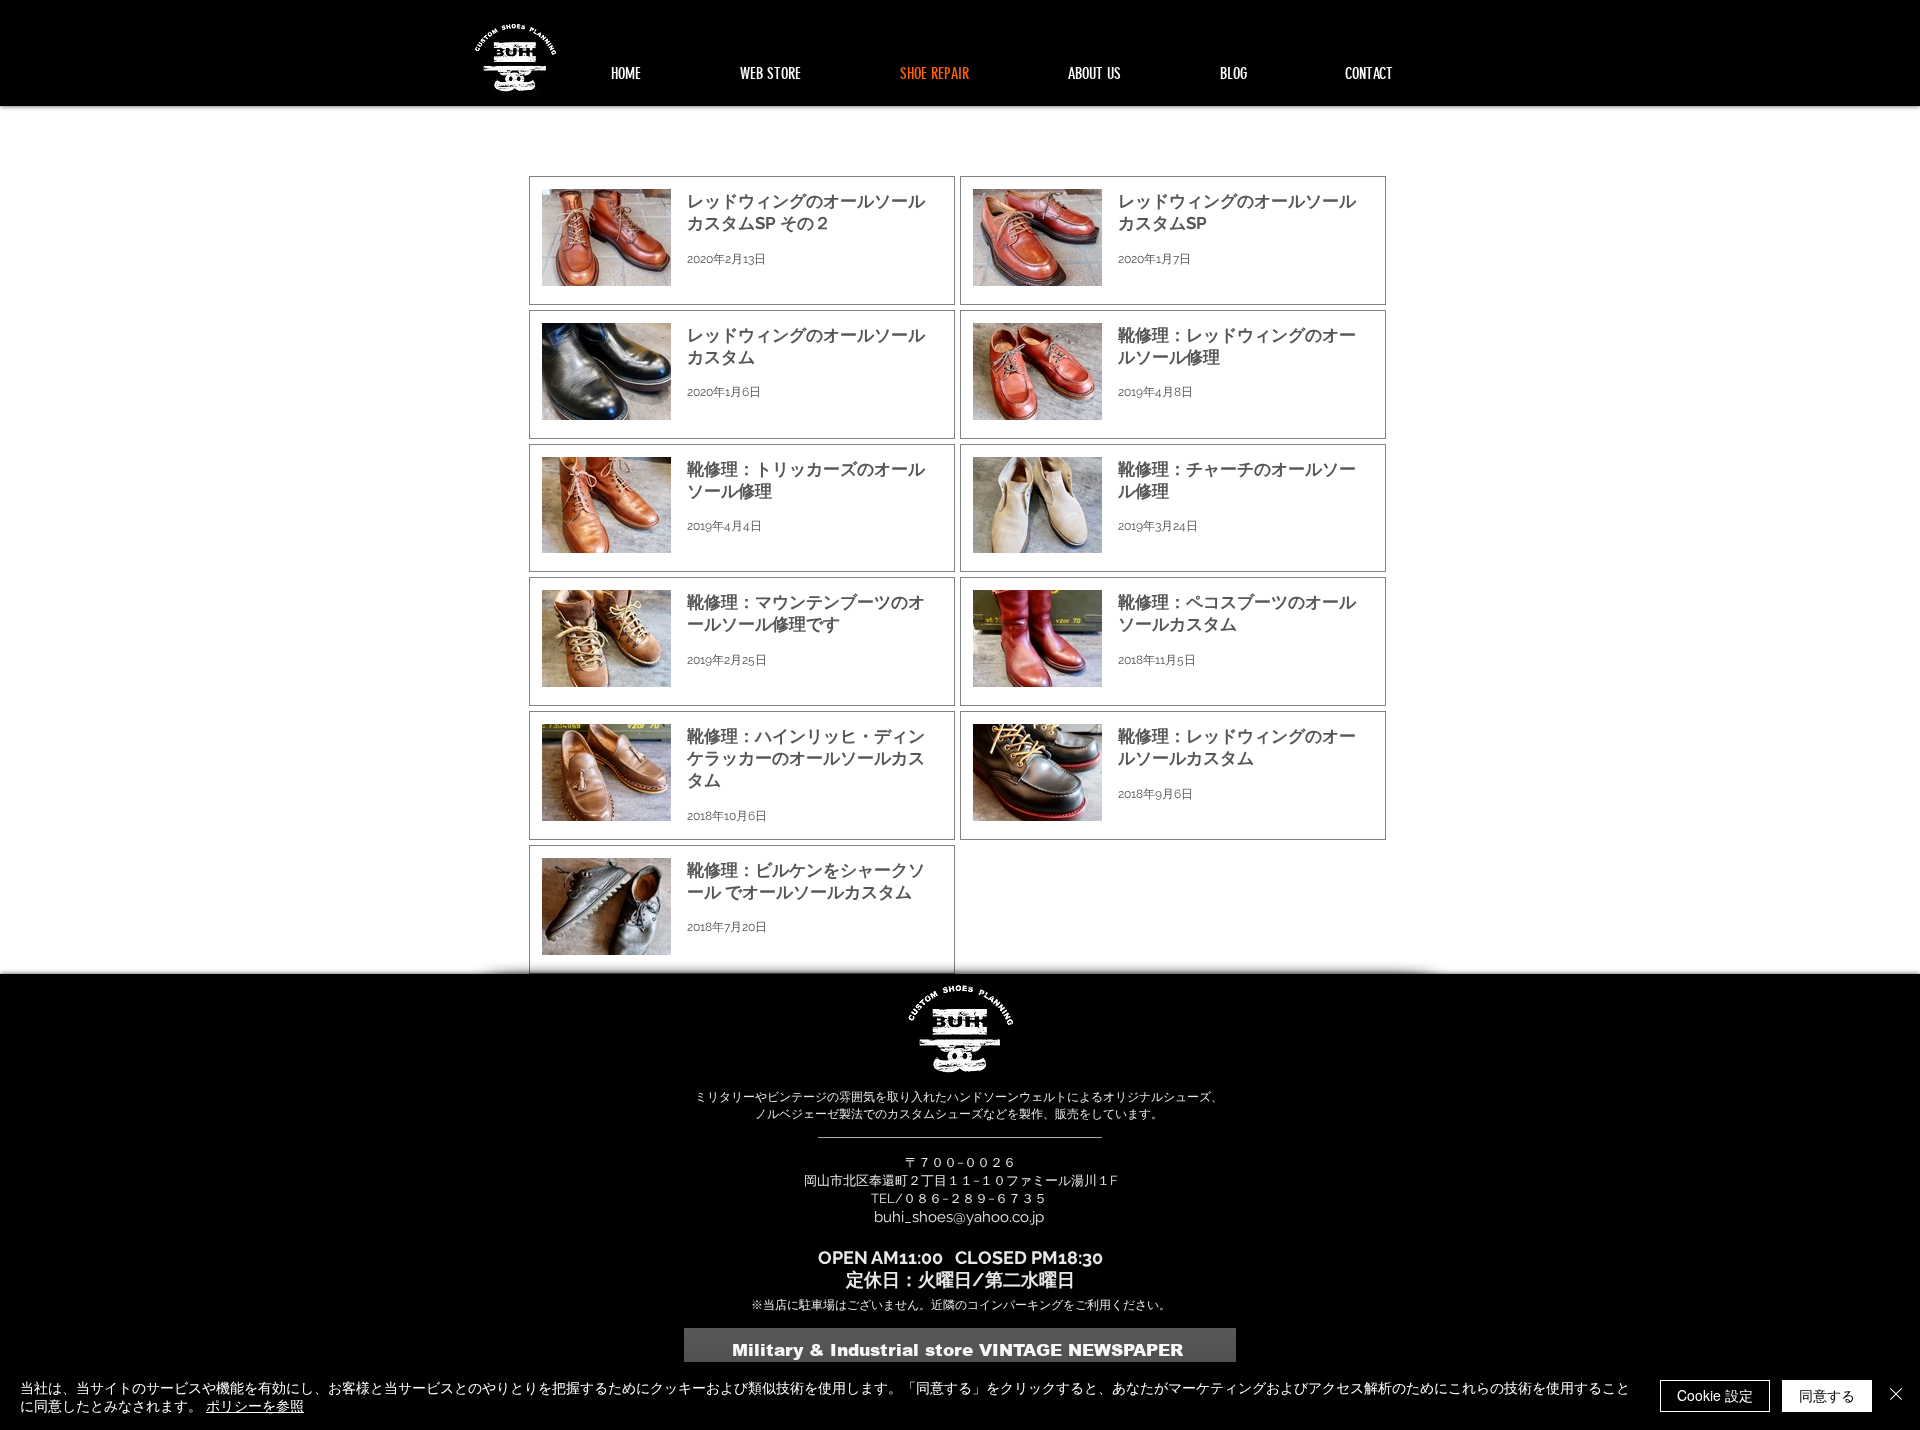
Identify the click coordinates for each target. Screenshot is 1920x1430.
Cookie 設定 (1715, 1395)
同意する (1827, 1395)
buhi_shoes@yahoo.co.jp (959, 1217)
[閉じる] (1896, 1396)
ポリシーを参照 (255, 1405)
